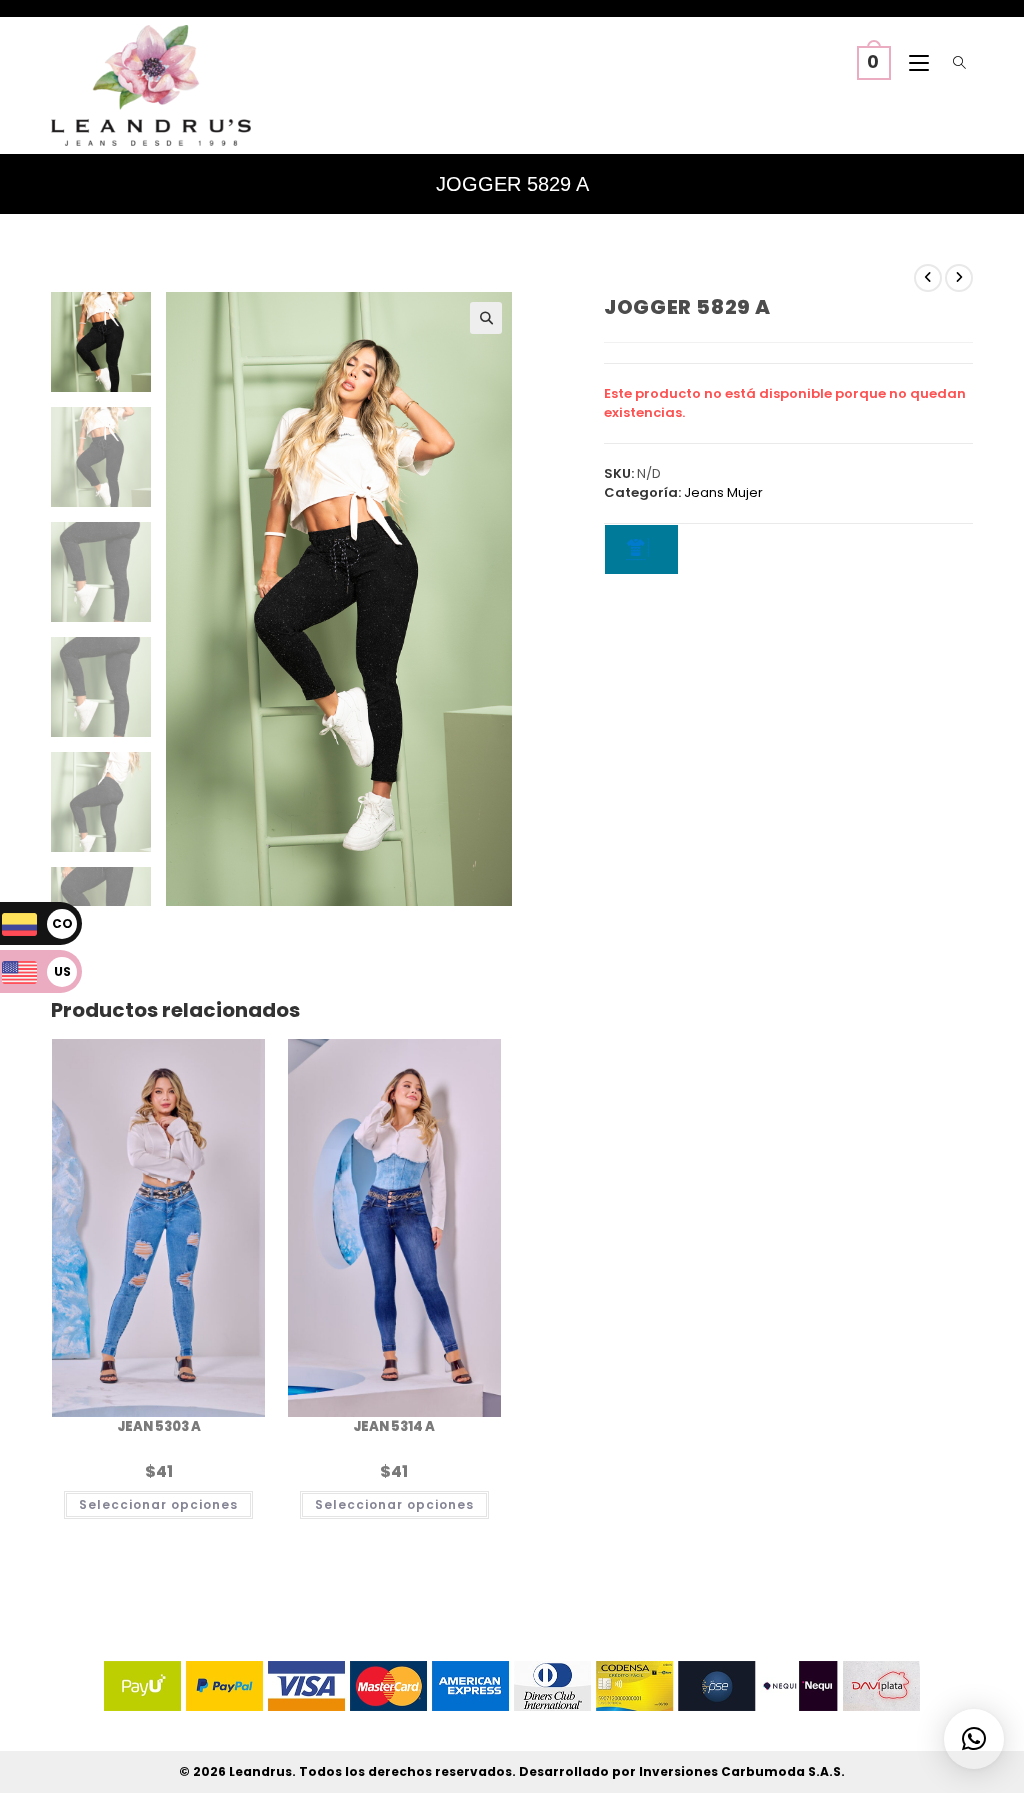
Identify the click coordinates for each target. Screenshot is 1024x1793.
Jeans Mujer (723, 492)
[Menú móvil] (914, 64)
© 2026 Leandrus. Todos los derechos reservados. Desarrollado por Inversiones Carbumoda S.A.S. (512, 1771)
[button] (486, 318)
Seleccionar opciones (158, 1504)
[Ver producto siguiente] (959, 278)
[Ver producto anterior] (928, 278)
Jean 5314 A (394, 1426)
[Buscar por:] (955, 64)
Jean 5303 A (159, 1426)
